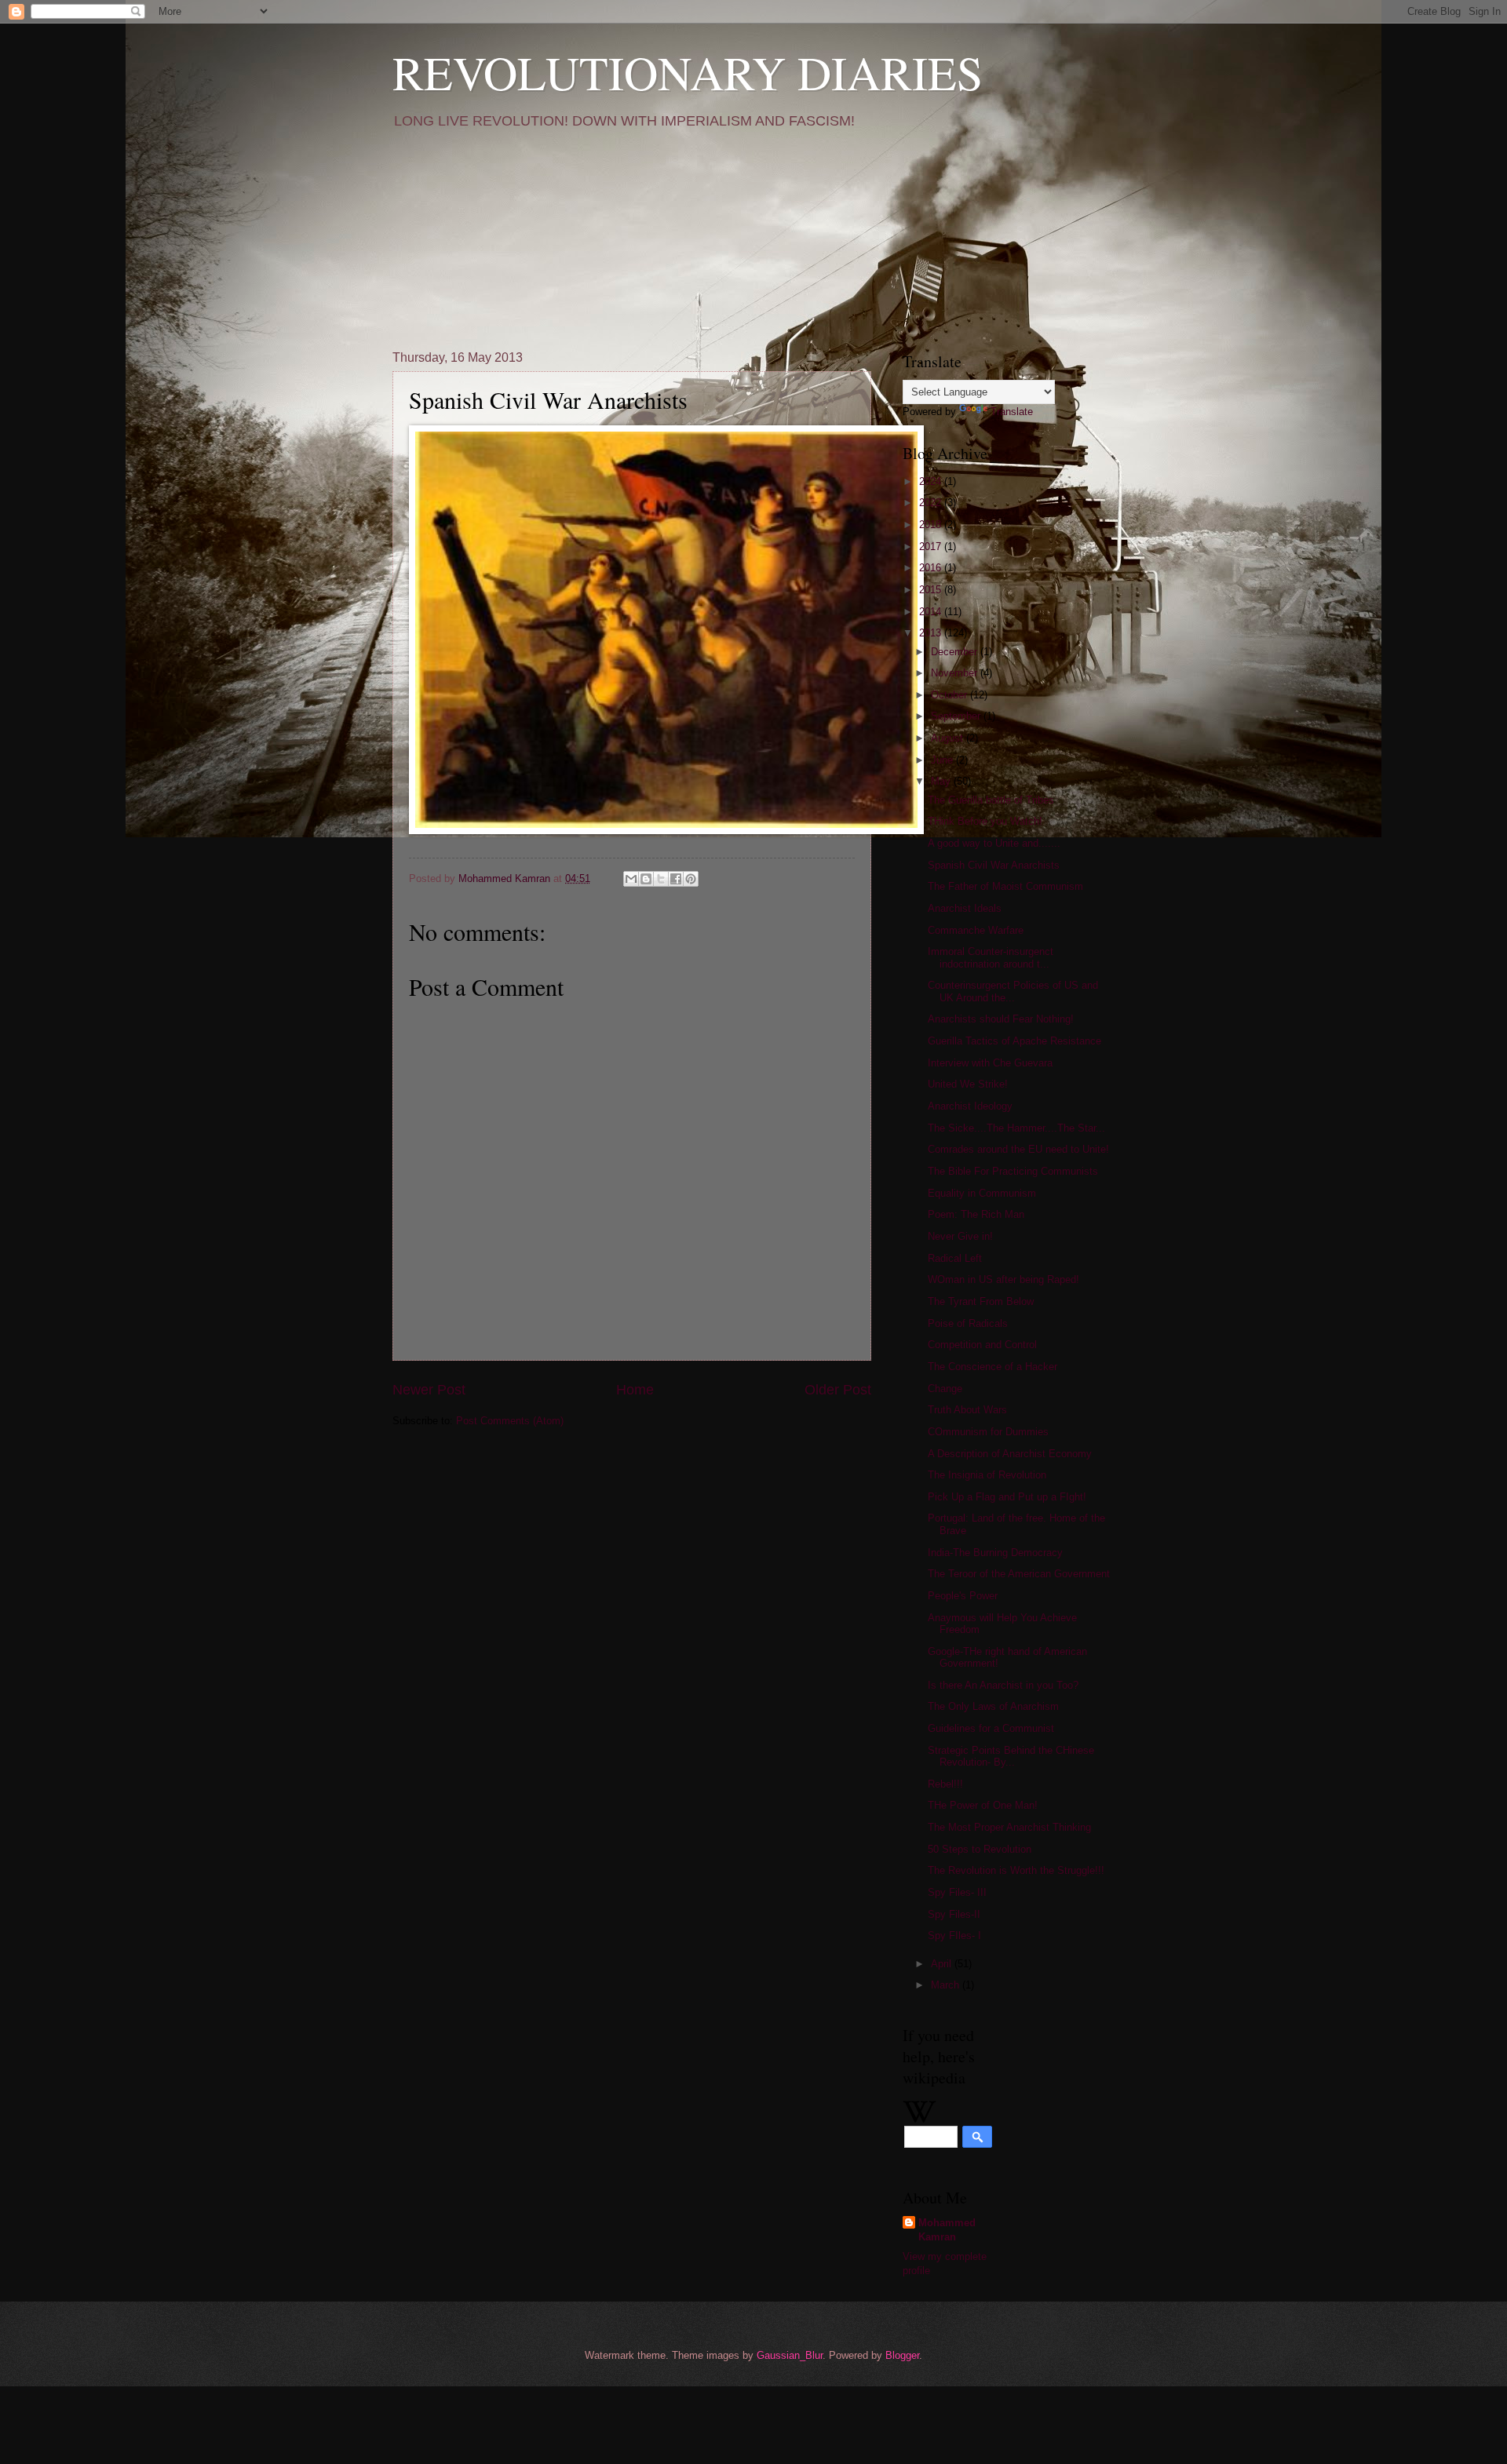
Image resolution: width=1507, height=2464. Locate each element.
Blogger (902, 2355)
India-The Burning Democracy (995, 1553)
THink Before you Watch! (985, 821)
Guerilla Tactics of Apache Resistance (1014, 1041)
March (947, 1985)
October (951, 695)
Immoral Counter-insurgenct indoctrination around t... (991, 957)
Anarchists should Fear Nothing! (1001, 1019)
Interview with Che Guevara (990, 1063)
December (956, 652)
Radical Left (955, 1258)
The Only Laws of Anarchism (993, 1706)
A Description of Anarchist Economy (1010, 1454)
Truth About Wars (967, 1410)
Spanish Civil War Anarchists (994, 865)
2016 (932, 568)
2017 (932, 547)
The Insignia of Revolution (987, 1475)
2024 (932, 481)
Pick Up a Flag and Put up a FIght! (1007, 1497)
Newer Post (429, 1390)
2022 (932, 503)
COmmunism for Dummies (988, 1432)
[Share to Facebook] (676, 879)
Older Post (838, 1390)
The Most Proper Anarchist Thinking (1009, 1827)
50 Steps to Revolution (980, 1849)
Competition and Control (982, 1345)
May (942, 781)
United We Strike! (968, 1084)
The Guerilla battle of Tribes (991, 800)
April (943, 1964)
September (957, 716)
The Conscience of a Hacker (993, 1367)
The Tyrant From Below (981, 1301)
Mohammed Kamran (947, 2230)
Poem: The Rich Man (976, 1214)
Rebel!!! (945, 1784)
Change (945, 1389)
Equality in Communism (982, 1193)
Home (635, 1390)
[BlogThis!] (646, 879)
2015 (932, 590)
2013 (932, 633)
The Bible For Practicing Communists (1013, 1171)
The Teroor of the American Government (1019, 1574)
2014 (932, 612)
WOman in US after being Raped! (1003, 1279)
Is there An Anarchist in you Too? (1003, 1685)
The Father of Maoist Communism (1005, 886)
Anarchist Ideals (965, 908)
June (943, 760)
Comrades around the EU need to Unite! (1018, 1149)
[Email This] (631, 879)
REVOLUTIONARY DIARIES (688, 72)
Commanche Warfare (976, 930)
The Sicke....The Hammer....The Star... (1016, 1128)
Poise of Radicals (968, 1323)
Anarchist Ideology (970, 1106)
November (956, 673)
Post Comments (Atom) (510, 1421)
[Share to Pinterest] (691, 879)
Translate (1012, 412)
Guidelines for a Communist (991, 1728)
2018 (932, 525)
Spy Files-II (954, 1914)
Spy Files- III (957, 1892)
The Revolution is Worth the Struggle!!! (1016, 1870)
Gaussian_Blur (790, 2355)
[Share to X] (661, 879)
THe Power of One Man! (983, 1805)
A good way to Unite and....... (994, 843)
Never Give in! (960, 1236)
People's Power (963, 1596)
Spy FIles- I (954, 1935)
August (949, 738)
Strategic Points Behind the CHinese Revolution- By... (1011, 1756)
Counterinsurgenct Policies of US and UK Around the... (1013, 991)
